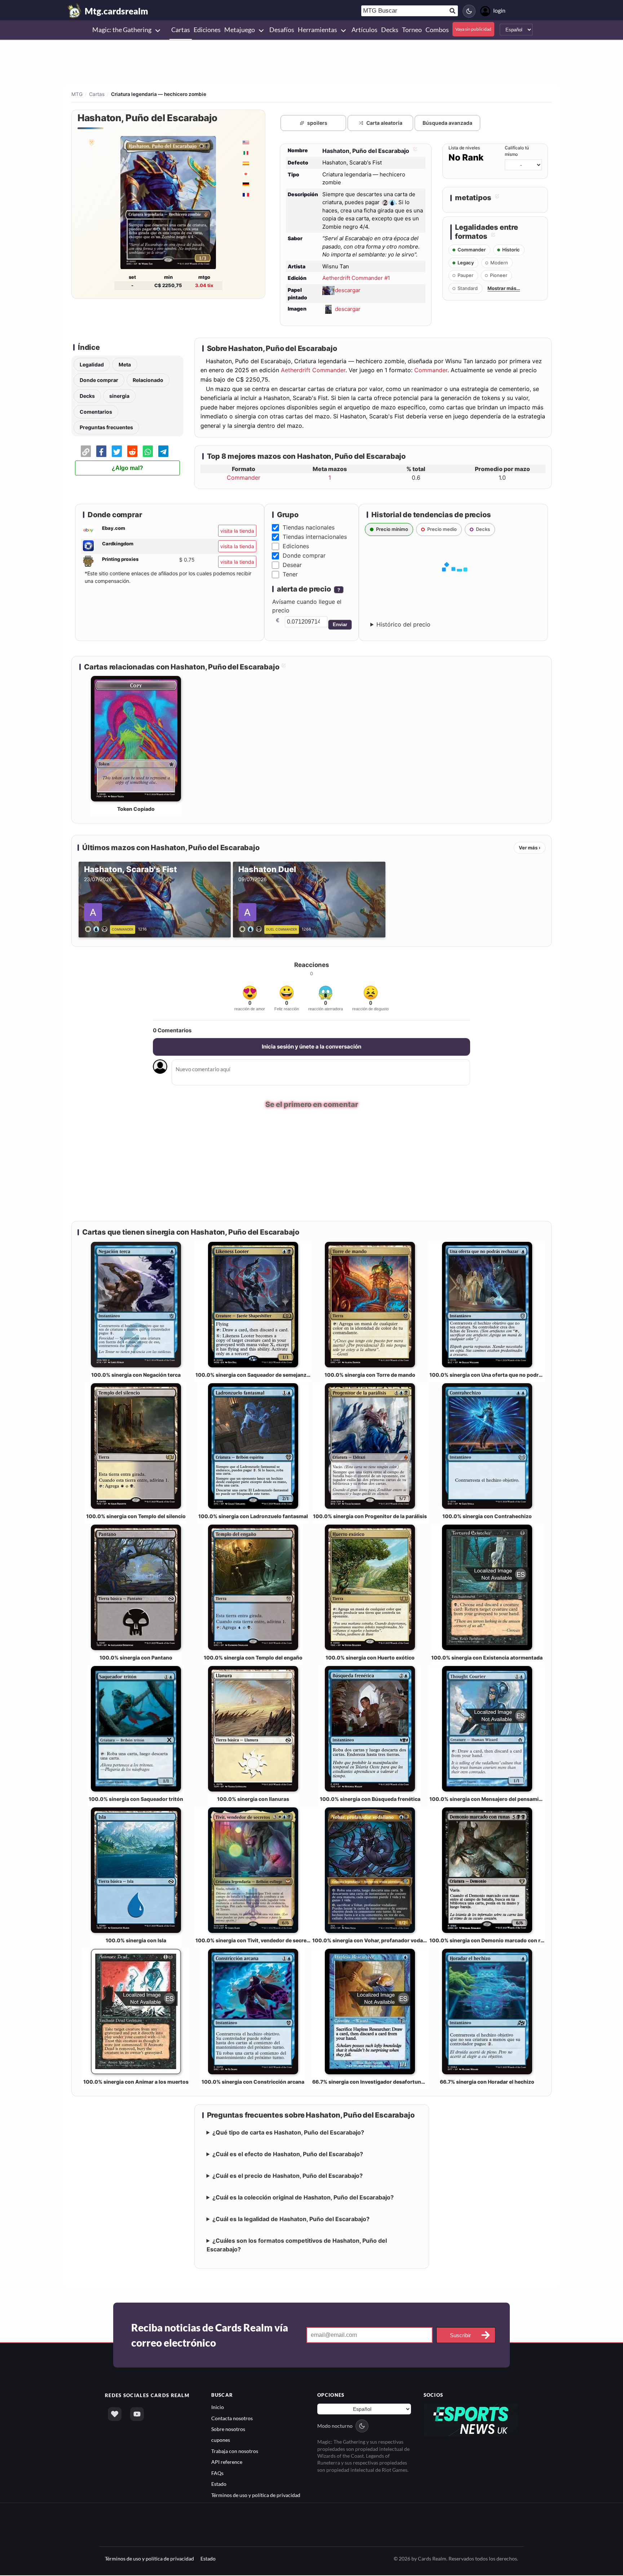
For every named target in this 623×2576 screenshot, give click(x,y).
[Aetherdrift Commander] (91, 142)
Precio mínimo (392, 529)
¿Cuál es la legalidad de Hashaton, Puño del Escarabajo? (291, 2220)
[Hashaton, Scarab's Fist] (98, 928)
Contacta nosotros (232, 2419)
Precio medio (442, 529)
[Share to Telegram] (163, 451)
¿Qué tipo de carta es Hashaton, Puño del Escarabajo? (288, 2133)
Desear (292, 565)
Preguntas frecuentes (106, 427)
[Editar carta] (414, 151)
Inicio (218, 2408)
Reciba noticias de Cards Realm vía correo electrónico (210, 2336)
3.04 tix (204, 285)
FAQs (217, 2474)
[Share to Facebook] (101, 451)
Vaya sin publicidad (473, 29)
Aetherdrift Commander (313, 370)
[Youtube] (137, 2415)
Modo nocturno (335, 2426)
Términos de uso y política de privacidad (256, 2496)
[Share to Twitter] (117, 451)
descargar (348, 290)
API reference (227, 2463)
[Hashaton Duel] (252, 928)
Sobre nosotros (228, 2430)
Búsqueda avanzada (447, 123)
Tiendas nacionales (309, 527)
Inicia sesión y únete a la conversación (311, 1047)
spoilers (317, 123)
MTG (77, 94)
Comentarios (96, 412)
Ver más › (530, 848)
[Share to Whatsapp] (148, 451)
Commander (431, 370)
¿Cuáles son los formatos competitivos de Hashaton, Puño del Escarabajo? (297, 2246)
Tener (290, 574)
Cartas (97, 94)
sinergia (119, 396)
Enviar (340, 625)
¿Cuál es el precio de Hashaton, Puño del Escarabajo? (288, 2176)
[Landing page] (75, 11)
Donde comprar (99, 380)
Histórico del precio (403, 624)
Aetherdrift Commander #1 (356, 278)
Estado (219, 2485)
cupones (221, 2441)
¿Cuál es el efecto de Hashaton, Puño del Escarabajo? (288, 2155)
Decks (87, 396)
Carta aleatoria (384, 123)
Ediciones (296, 546)
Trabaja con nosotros (235, 2452)
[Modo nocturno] (469, 11)
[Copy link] (86, 451)
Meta (125, 364)
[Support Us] (115, 2415)
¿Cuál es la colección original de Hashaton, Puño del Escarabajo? (303, 2198)
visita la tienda (237, 531)
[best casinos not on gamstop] (471, 2420)
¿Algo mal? (127, 468)
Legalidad (92, 364)
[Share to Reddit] (132, 451)
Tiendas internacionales (315, 537)
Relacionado (148, 380)
